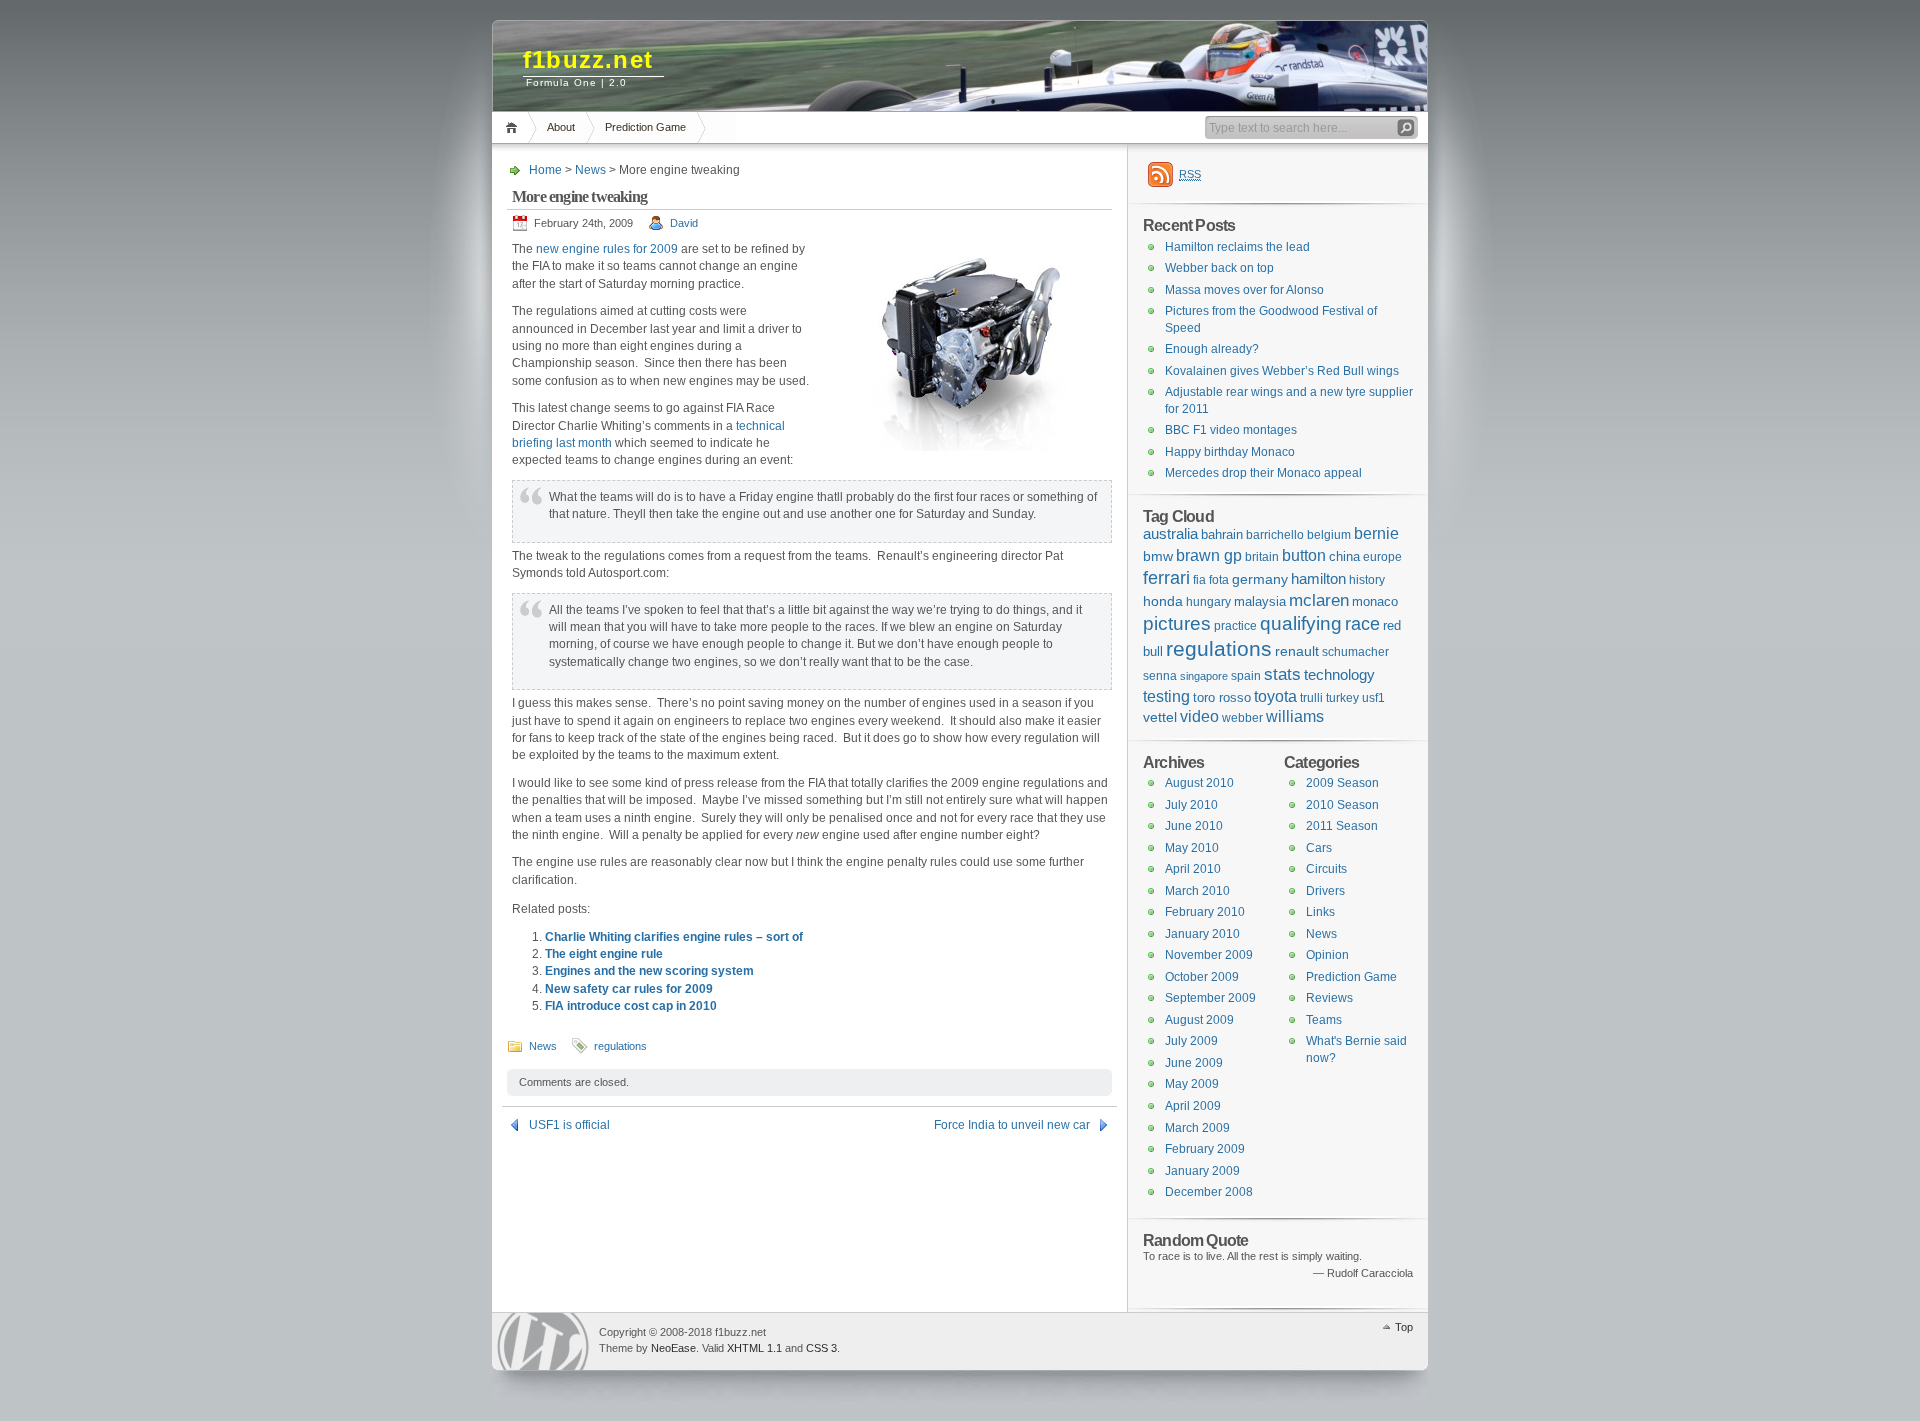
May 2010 (1192, 848)
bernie (1376, 533)
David (684, 223)
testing (1166, 696)
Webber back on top (1219, 268)
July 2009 (1191, 1041)
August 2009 (1199, 1020)
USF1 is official (569, 1125)
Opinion (1327, 955)
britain (1262, 557)
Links (1320, 912)
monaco (1375, 601)
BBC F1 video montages (1231, 430)
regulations (620, 1046)
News (590, 170)
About (561, 127)
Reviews (1329, 998)
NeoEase (673, 1348)
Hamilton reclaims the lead (1237, 247)
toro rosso (1222, 697)
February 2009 (1205, 1149)
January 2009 (1202, 1171)
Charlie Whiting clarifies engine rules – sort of (674, 937)
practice (1235, 626)
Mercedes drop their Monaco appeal (1263, 473)
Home (514, 127)
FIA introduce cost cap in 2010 (631, 1006)
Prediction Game (645, 127)
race (1362, 624)
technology (1339, 674)
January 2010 (1202, 934)
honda (1163, 601)
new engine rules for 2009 (607, 249)
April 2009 (1193, 1106)
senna (1160, 676)
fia (1199, 580)
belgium (1329, 535)
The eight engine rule (604, 954)
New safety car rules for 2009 (629, 989)
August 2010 (1199, 783)
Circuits (1326, 869)
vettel (1160, 717)
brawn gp (1209, 555)
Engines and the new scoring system (649, 971)
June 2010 (1194, 826)
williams (1295, 716)
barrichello (1275, 535)
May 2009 (1192, 1084)
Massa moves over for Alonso (1244, 290)
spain (1246, 676)
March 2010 (1197, 891)
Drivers (1325, 891)
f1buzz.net (588, 59)
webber (1242, 718)
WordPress (543, 1341)
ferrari (1166, 577)
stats (1282, 674)
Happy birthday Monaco (1230, 452)
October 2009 (1202, 977)
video (1199, 716)
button (1304, 555)
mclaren (1319, 600)
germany (1260, 579)
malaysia (1260, 601)
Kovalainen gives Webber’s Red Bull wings (1282, 371)
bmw (1158, 556)
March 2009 (1197, 1128)
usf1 (1373, 698)
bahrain (1222, 534)
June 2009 (1194, 1063)
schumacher (1355, 652)
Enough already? (1212, 349)
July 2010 (1191, 805)
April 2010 (1193, 869)
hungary (1208, 602)
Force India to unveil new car (1012, 1125)
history (1367, 580)
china (1344, 556)
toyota (1275, 696)
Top (1404, 1327)
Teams (1324, 1020)
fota (1219, 580)
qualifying (1301, 623)
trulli (1311, 698)
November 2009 (1209, 955)
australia (1170, 533)
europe (1382, 557)
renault (1297, 651)
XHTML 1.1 (754, 1348)
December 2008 (1209, 1192)
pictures (1177, 623)
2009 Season (1342, 783)
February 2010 (1205, 912)
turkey (1342, 698)
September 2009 (1210, 998)
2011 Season (1342, 826)
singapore (1204, 676)
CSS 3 (821, 1348)
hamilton (1318, 579)
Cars (1319, 848)
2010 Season (1342, 805)
